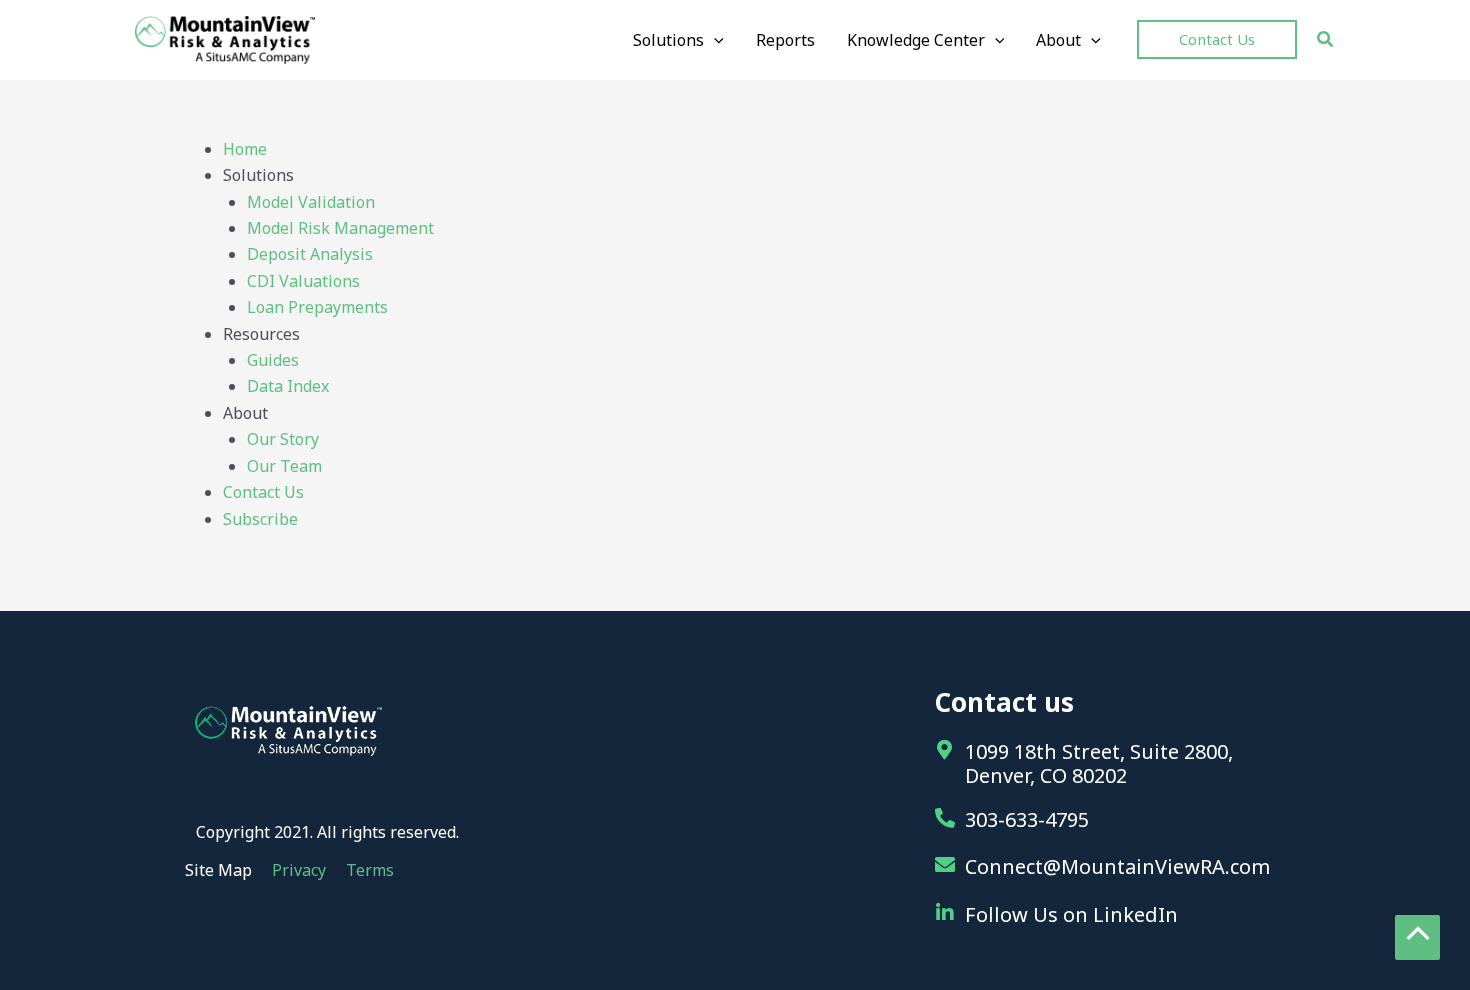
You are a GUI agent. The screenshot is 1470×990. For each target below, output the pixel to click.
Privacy (299, 870)
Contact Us (263, 492)
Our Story (283, 439)
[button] (678, 40)
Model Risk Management (340, 228)
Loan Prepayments (317, 307)
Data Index (288, 386)
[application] (714, 40)
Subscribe (260, 519)
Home (245, 149)
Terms (370, 870)
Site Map (218, 870)
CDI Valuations (303, 281)
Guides (273, 360)
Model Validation (311, 202)
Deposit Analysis (310, 254)
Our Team (284, 466)
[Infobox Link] (1115, 821)
